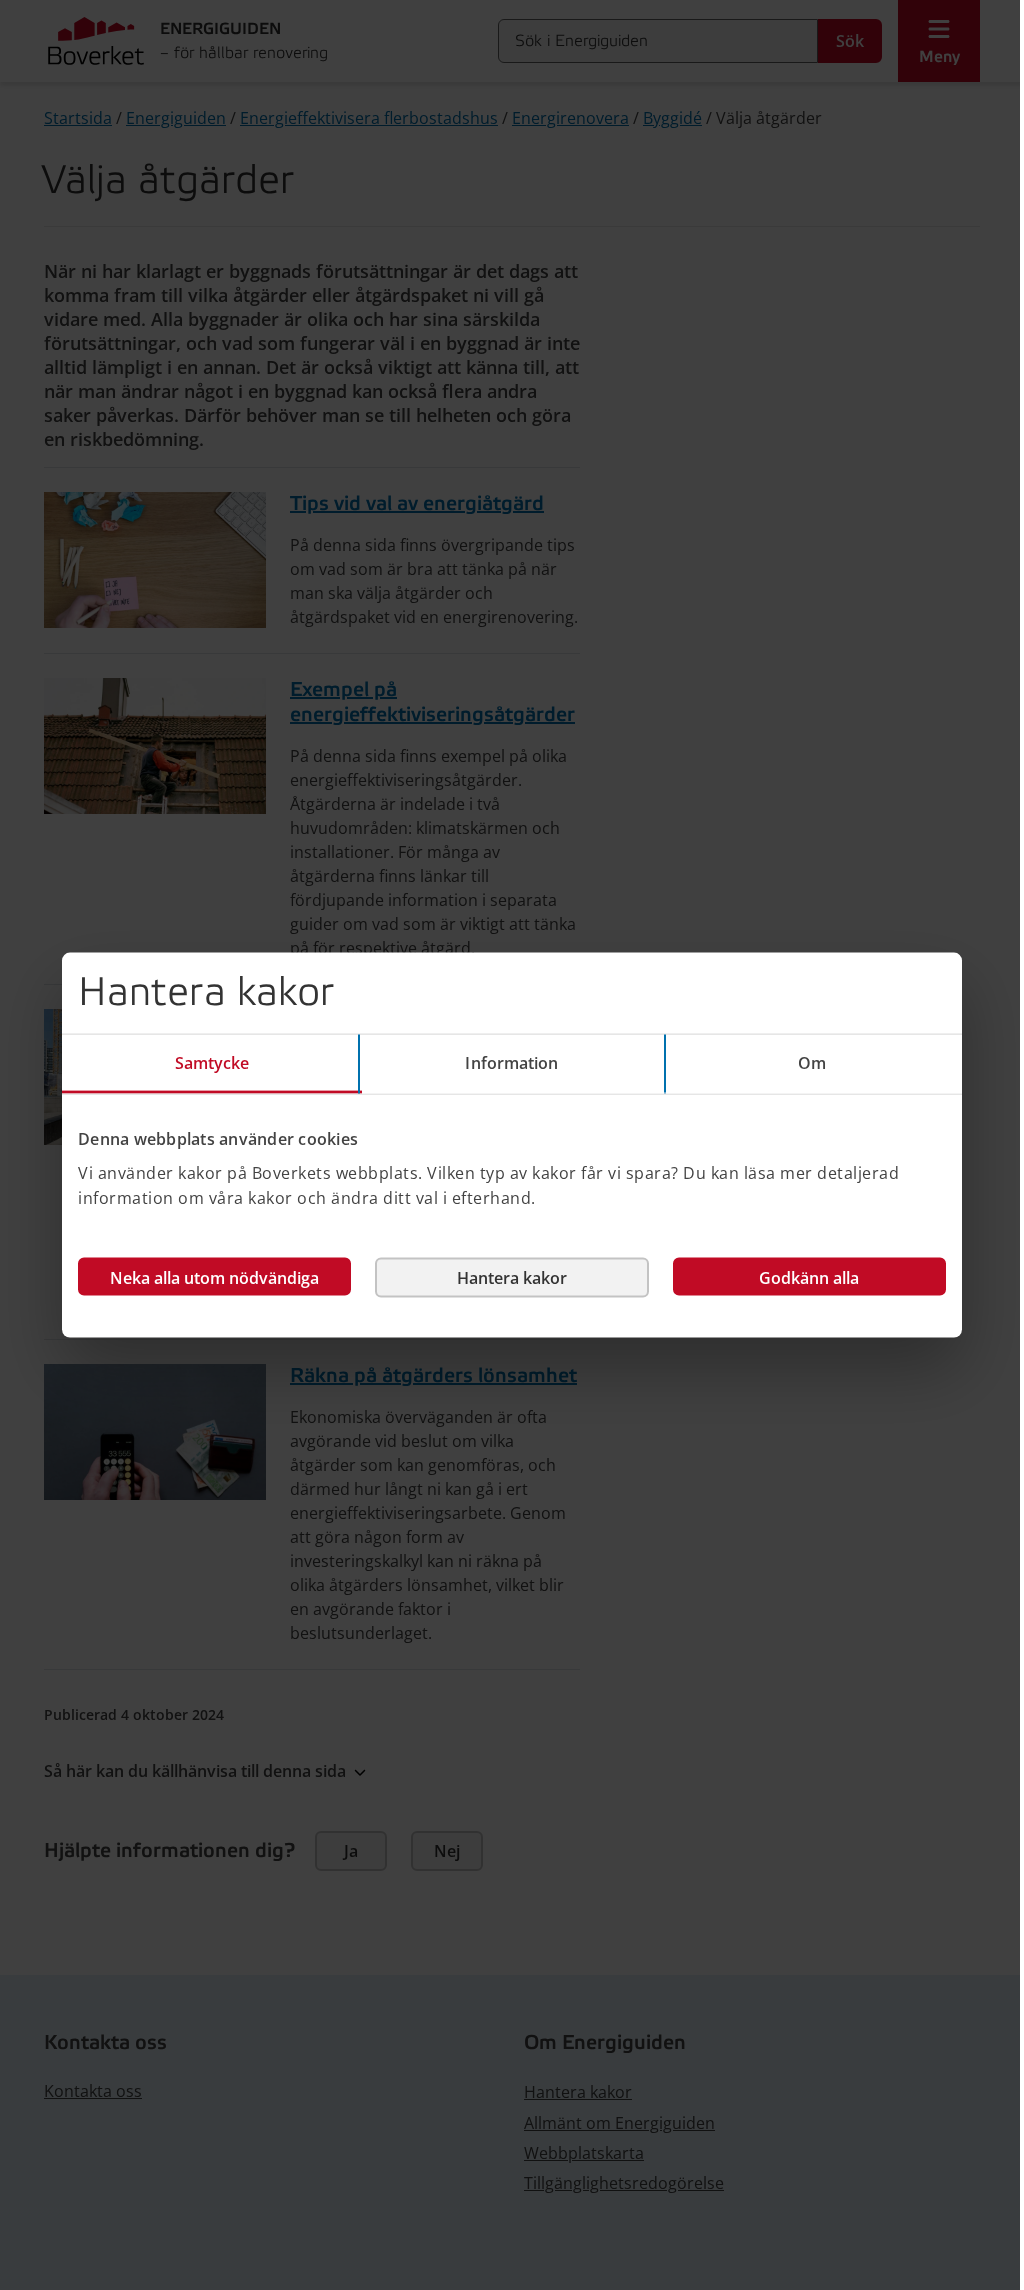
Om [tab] (812, 1063)
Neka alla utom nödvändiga (214, 1277)
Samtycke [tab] (212, 1063)
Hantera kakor (512, 1277)
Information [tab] (511, 1063)
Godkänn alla (809, 1277)
